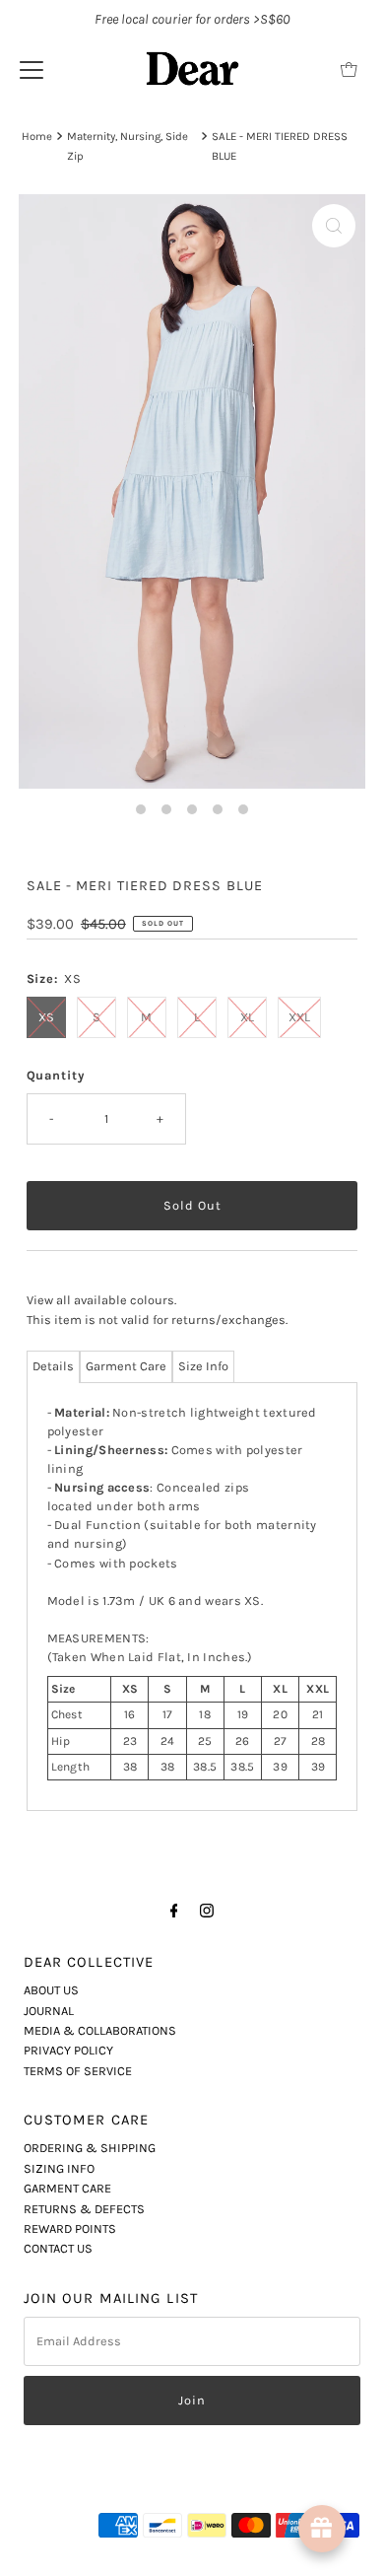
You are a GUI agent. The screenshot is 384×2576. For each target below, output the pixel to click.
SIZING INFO (59, 2168)
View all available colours (100, 1300)
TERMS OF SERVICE (78, 2071)
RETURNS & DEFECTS (84, 2209)
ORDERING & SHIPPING (90, 2148)
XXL (299, 1017)
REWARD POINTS (70, 2228)
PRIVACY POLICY (68, 2050)
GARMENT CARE (67, 2188)
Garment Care (126, 1366)
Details (53, 1366)
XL (247, 1017)
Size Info (203, 1366)
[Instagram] (207, 1911)
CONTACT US (58, 2248)
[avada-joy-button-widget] (322, 2529)
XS (46, 1017)
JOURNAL (49, 2011)
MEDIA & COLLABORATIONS (100, 2030)
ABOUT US (51, 1990)
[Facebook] (174, 1911)
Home (37, 136)
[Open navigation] (32, 69)
